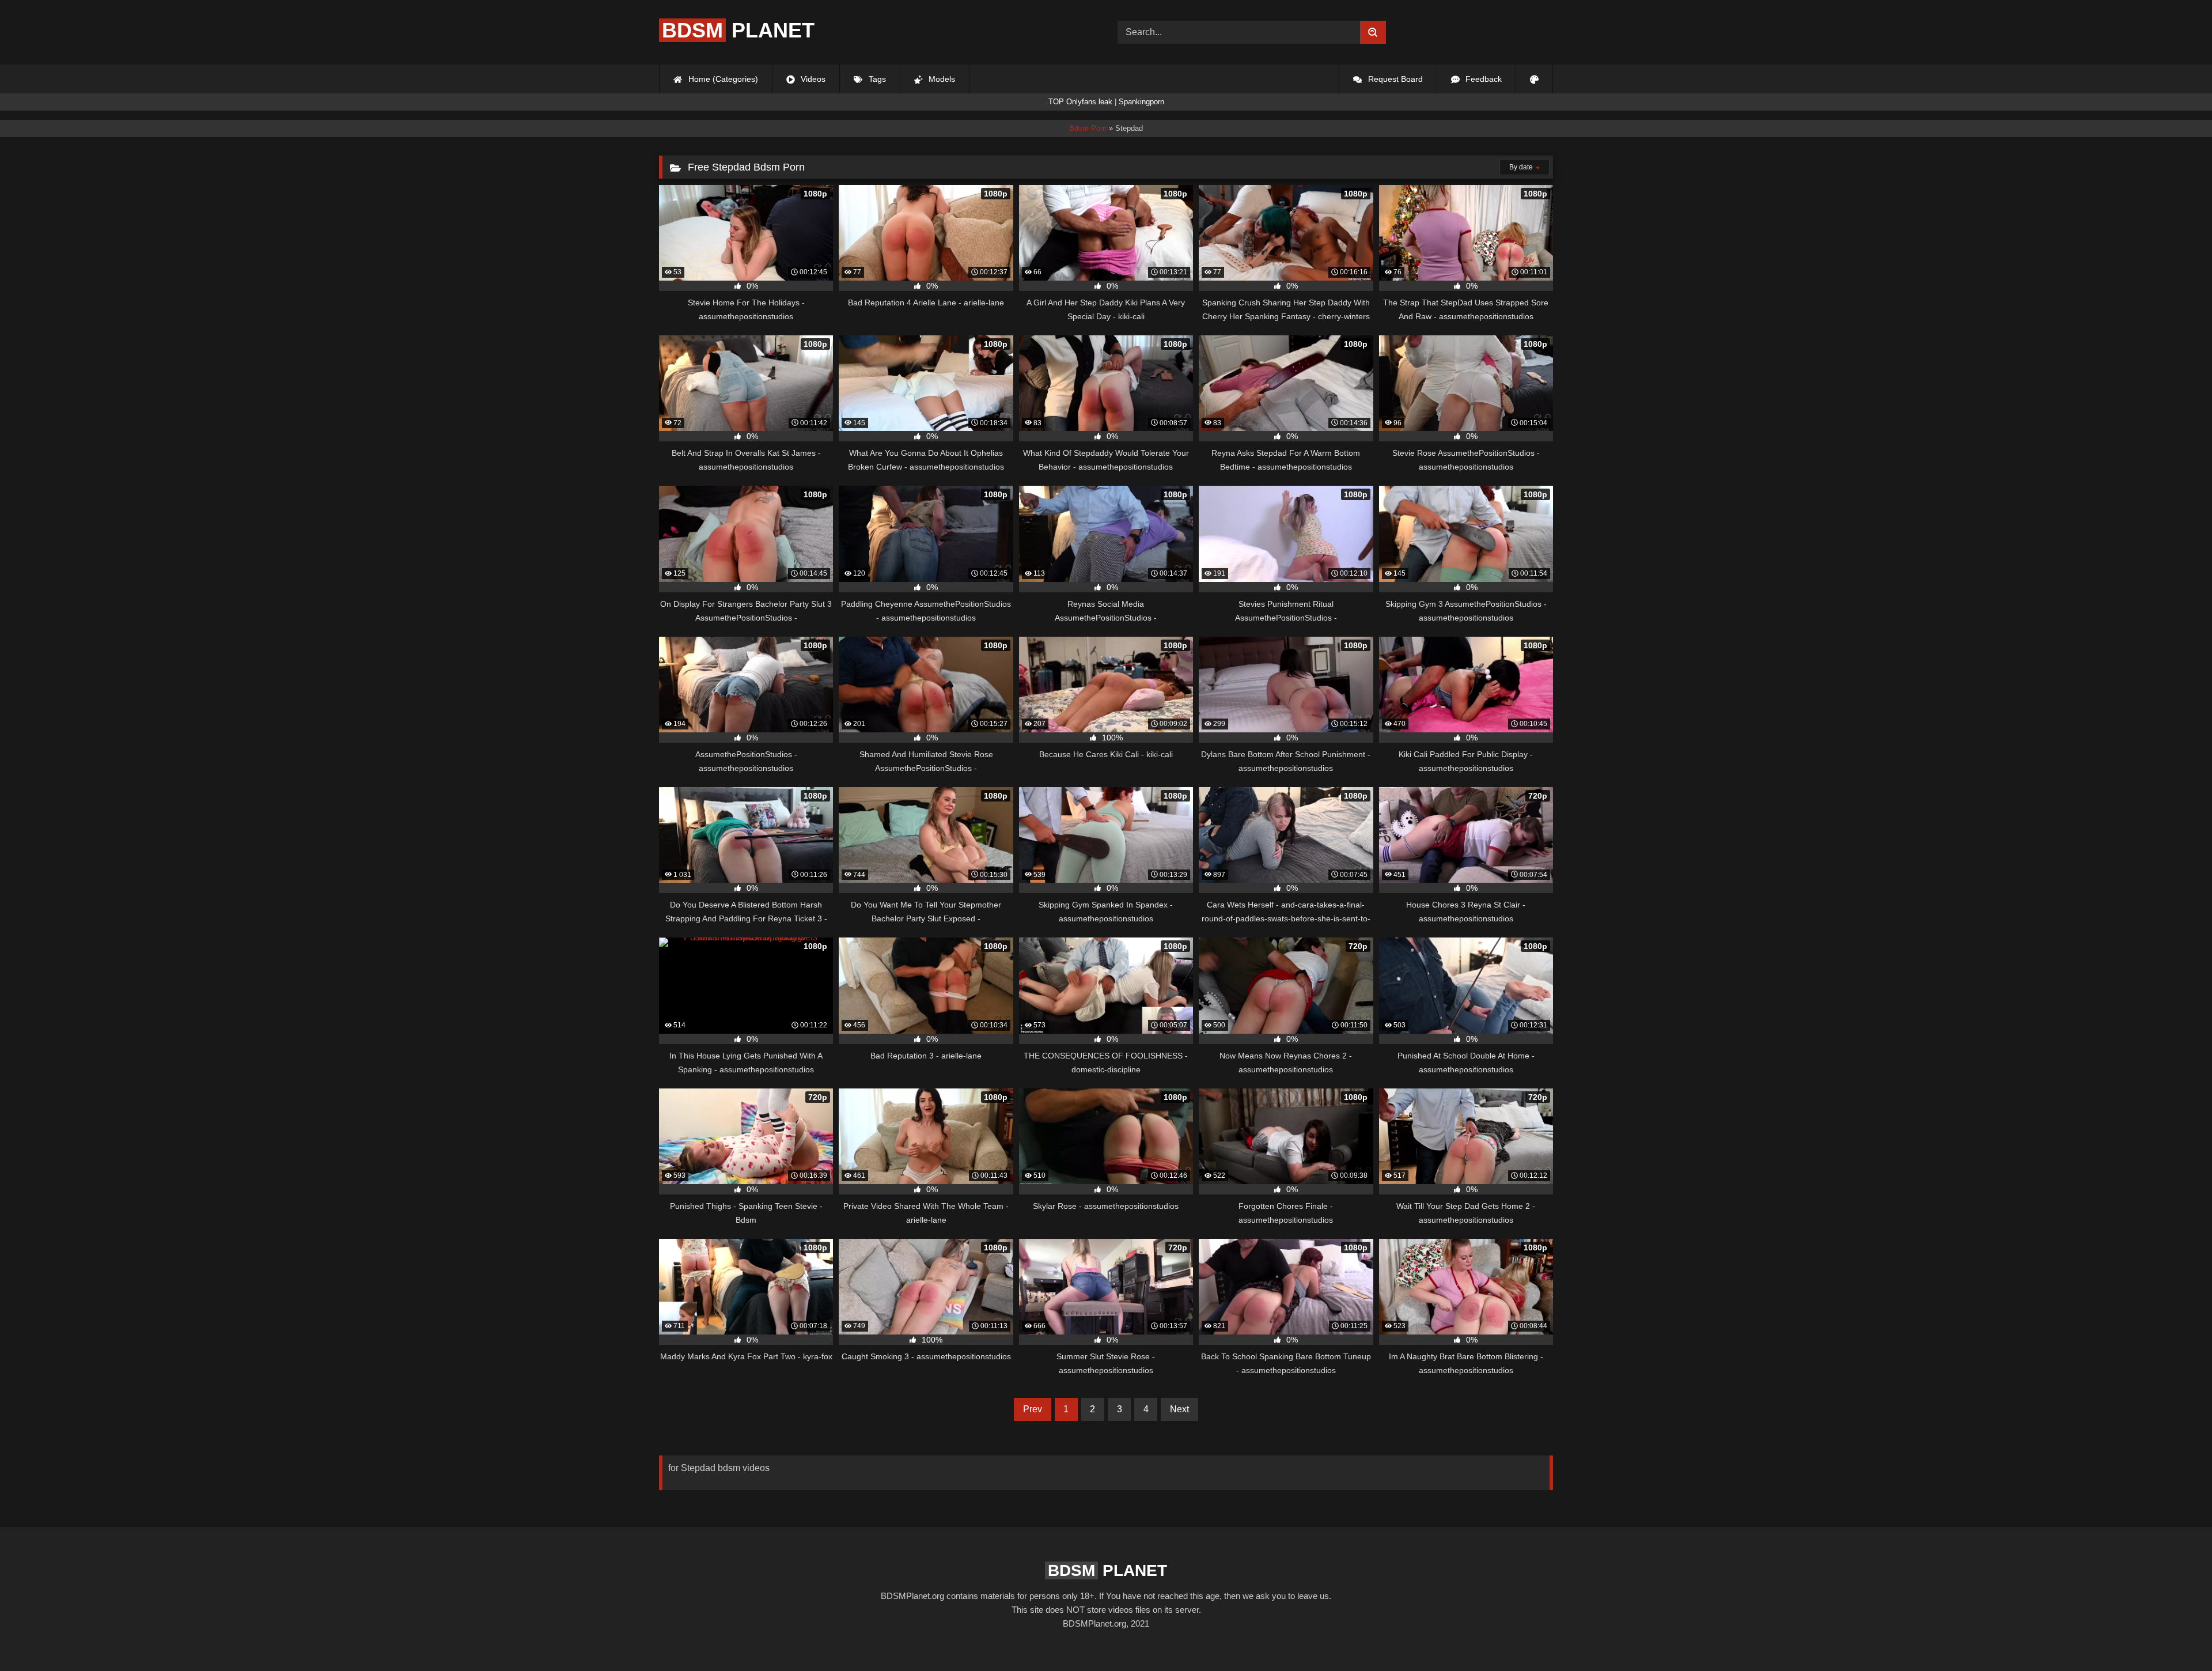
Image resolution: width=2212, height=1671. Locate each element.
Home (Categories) (722, 79)
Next (1179, 1409)
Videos (812, 79)
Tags (876, 79)
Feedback (1482, 79)
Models (941, 79)
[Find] (1373, 32)
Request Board (1394, 79)
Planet (738, 30)
